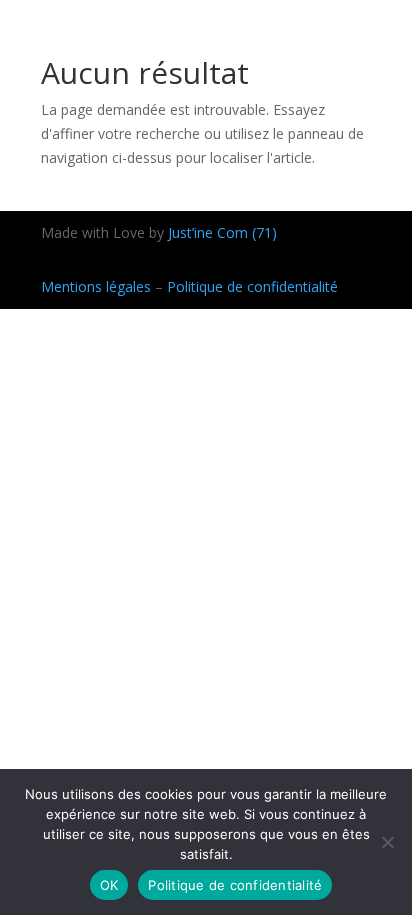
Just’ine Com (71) (222, 232)
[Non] (387, 842)
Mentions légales (96, 286)
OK (109, 885)
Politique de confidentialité (252, 286)
